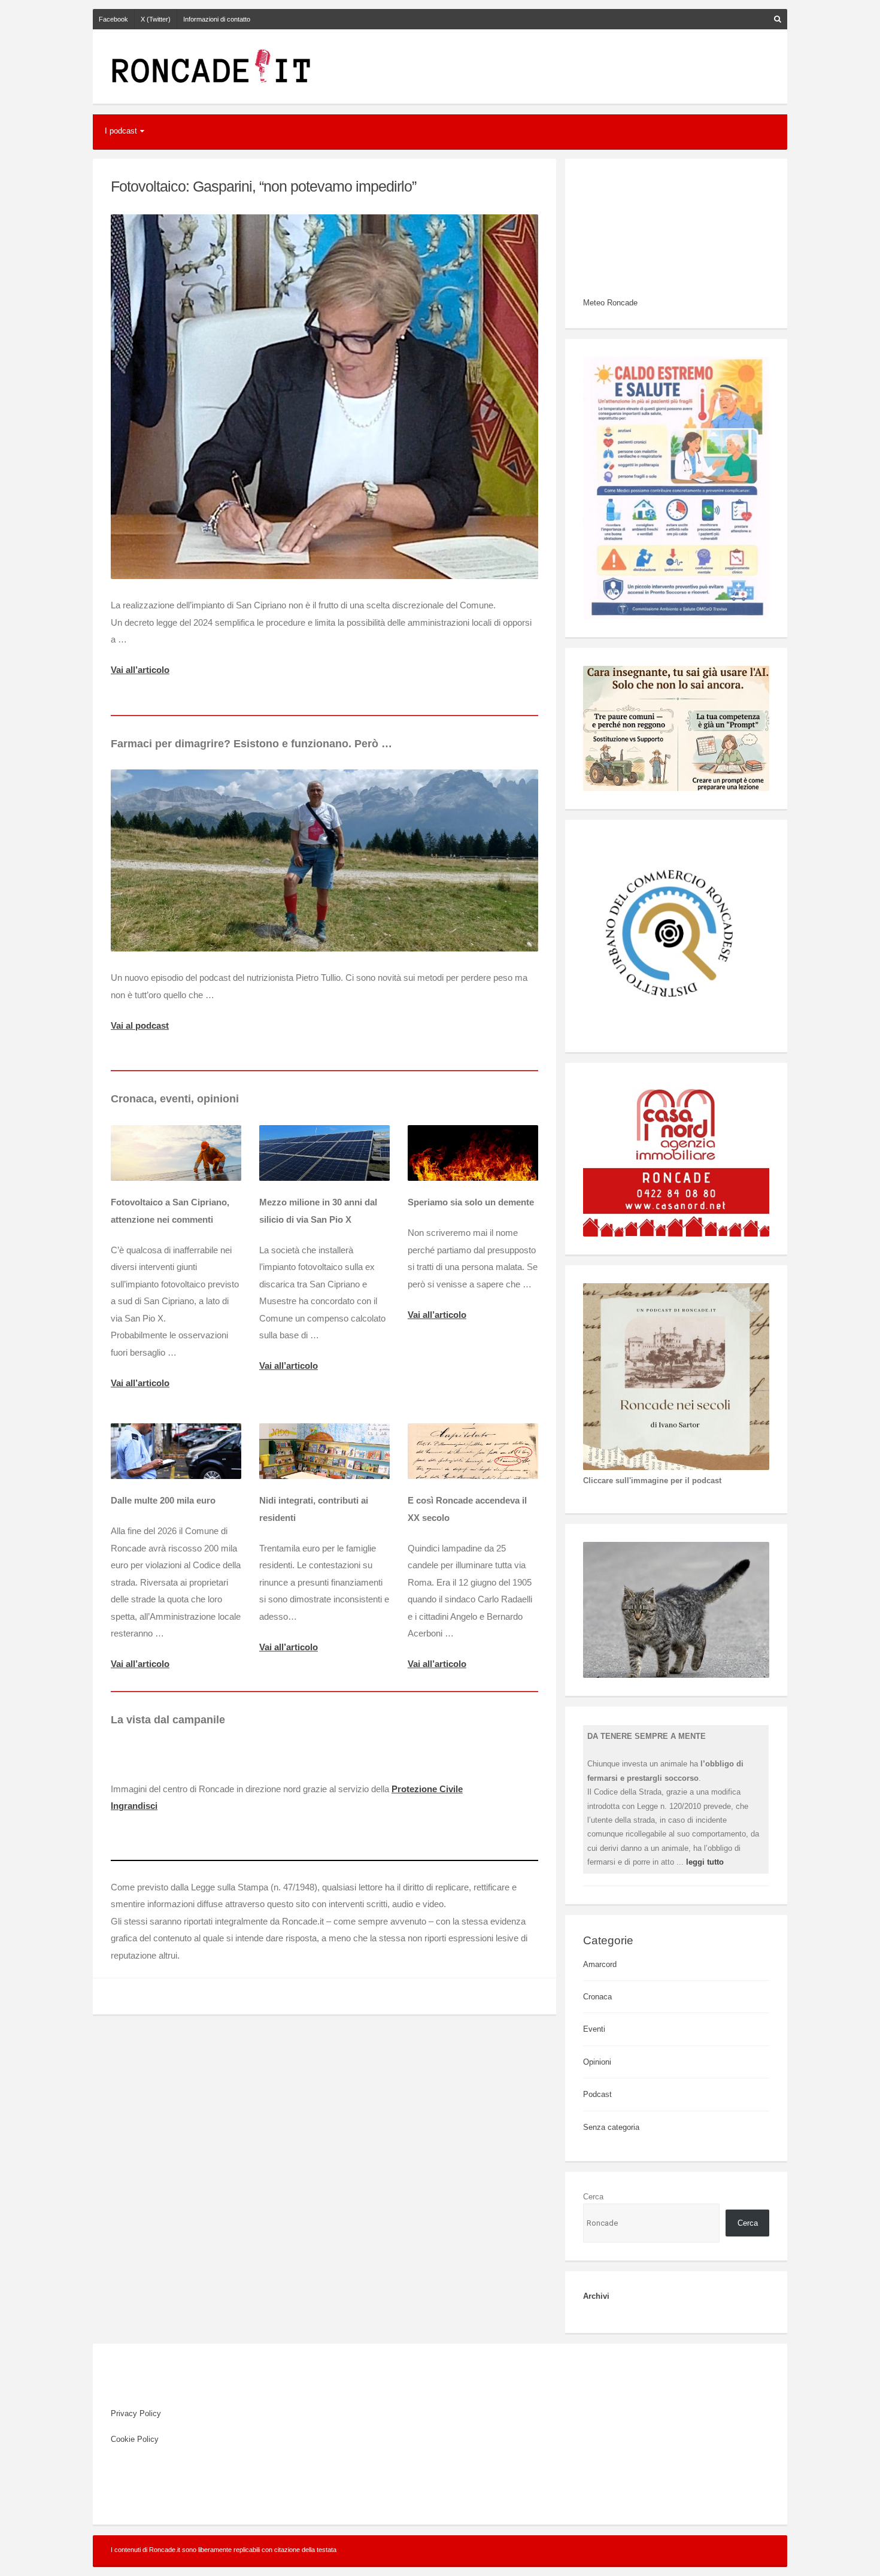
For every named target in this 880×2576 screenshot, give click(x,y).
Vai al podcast (140, 1025)
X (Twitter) (156, 19)
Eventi (594, 2029)
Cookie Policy (135, 2439)
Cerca (593, 2197)
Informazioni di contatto (217, 19)
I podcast (121, 131)
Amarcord (600, 1964)
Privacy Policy (136, 2413)
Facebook (113, 19)
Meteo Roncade (610, 303)
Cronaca (597, 1997)
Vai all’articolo (140, 670)
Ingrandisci (134, 1806)
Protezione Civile (427, 1789)
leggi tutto (705, 1862)
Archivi (596, 2296)
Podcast (597, 2094)
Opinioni (597, 2062)
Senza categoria (611, 2127)
